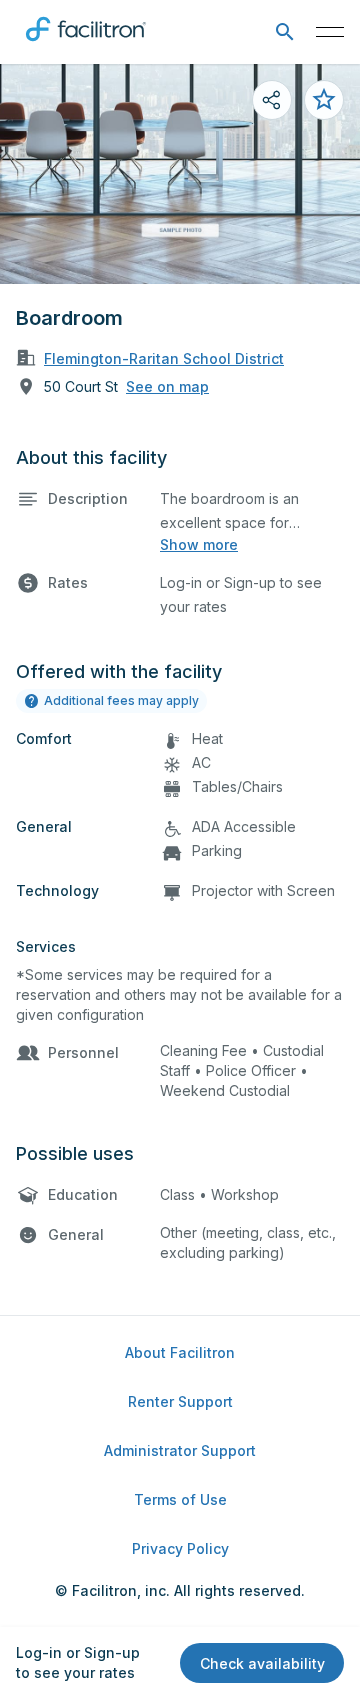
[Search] (284, 32)
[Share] (272, 100)
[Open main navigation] (330, 32)
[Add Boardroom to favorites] (324, 100)
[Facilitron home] (86, 45)
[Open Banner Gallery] (180, 174)
